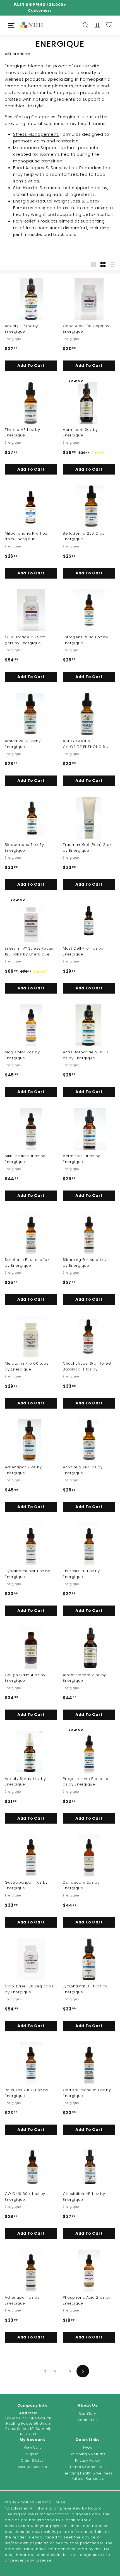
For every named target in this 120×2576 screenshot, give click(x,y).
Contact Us (88, 2420)
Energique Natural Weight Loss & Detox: (57, 201)
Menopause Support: (36, 148)
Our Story (88, 2413)
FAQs (88, 2447)
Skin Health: (26, 188)
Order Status (32, 2460)
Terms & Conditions (88, 2467)
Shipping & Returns (88, 2454)
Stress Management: (36, 134)
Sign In (32, 2454)
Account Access (32, 2467)
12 (70, 2371)
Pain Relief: (25, 221)
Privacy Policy (88, 2460)
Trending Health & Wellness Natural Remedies (88, 2476)
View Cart (32, 2447)
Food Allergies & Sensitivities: (46, 168)
